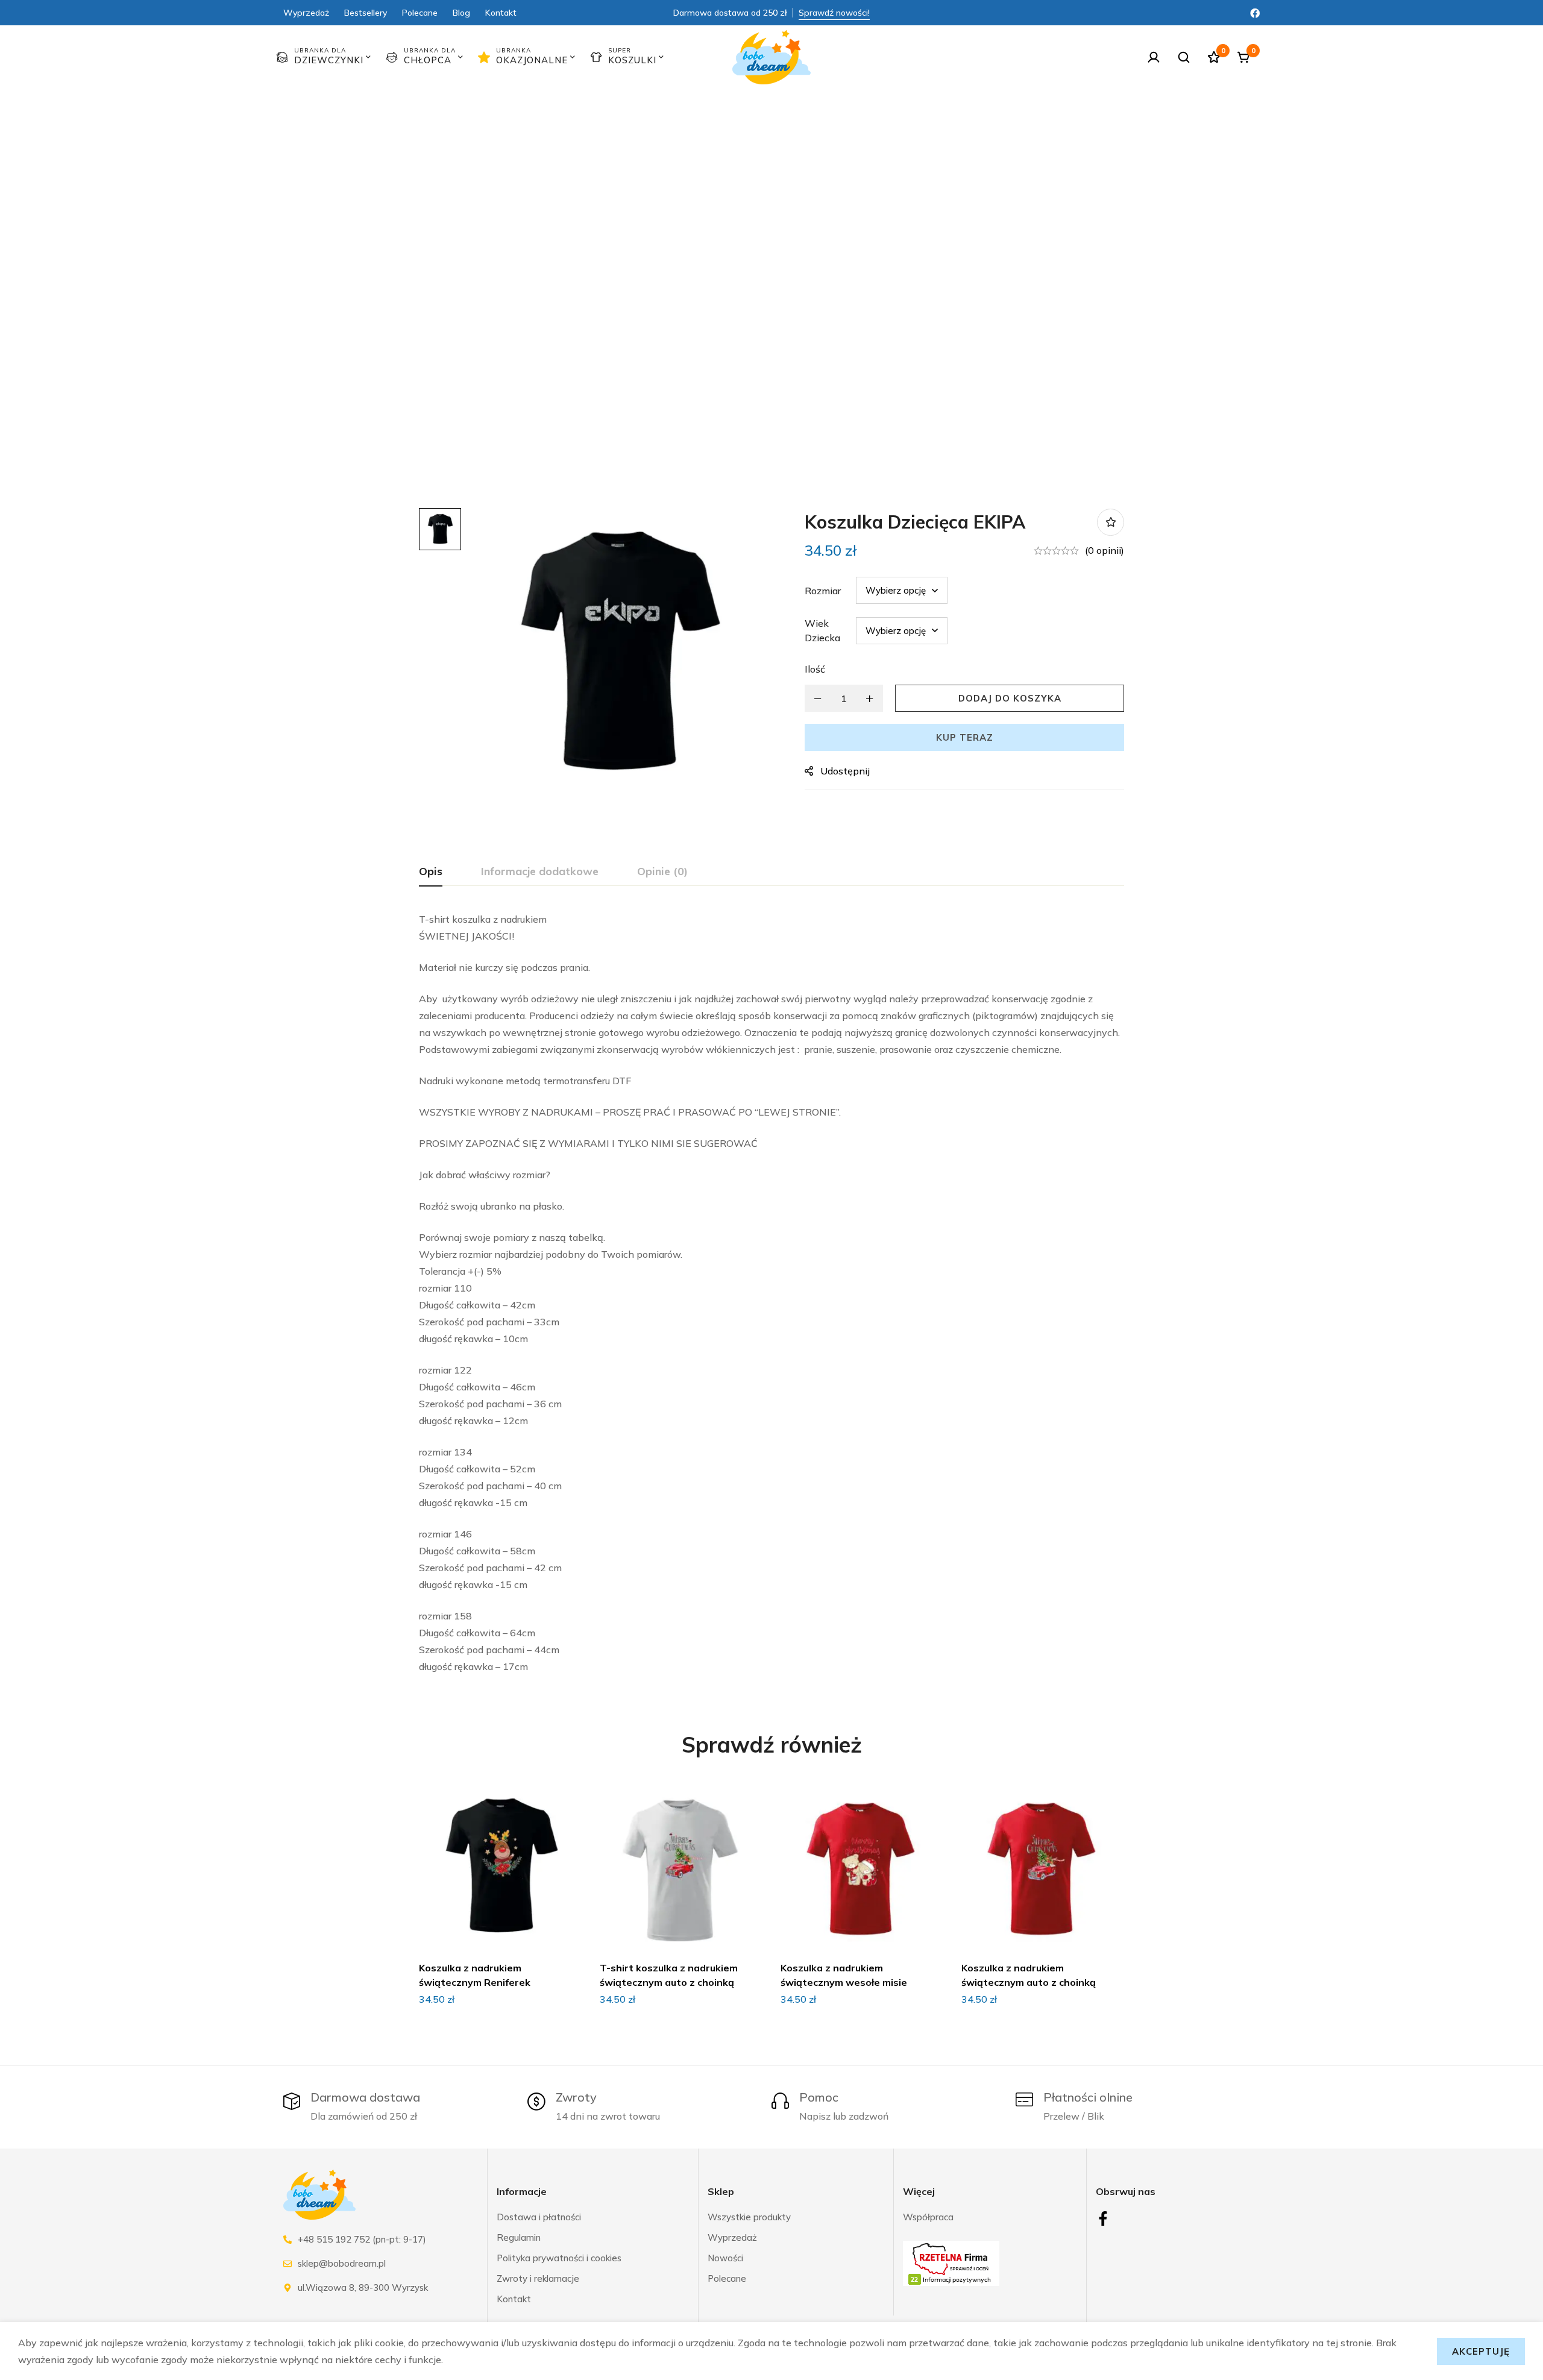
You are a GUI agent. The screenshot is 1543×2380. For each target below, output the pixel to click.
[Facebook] (1255, 12)
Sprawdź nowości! (834, 13)
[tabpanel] (771, 1293)
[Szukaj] (1184, 57)
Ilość (815, 669)
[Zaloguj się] (1154, 57)
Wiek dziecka (822, 630)
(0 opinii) (1105, 550)
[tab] (431, 872)
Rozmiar (823, 591)
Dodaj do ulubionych (1111, 522)
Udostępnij (845, 771)
